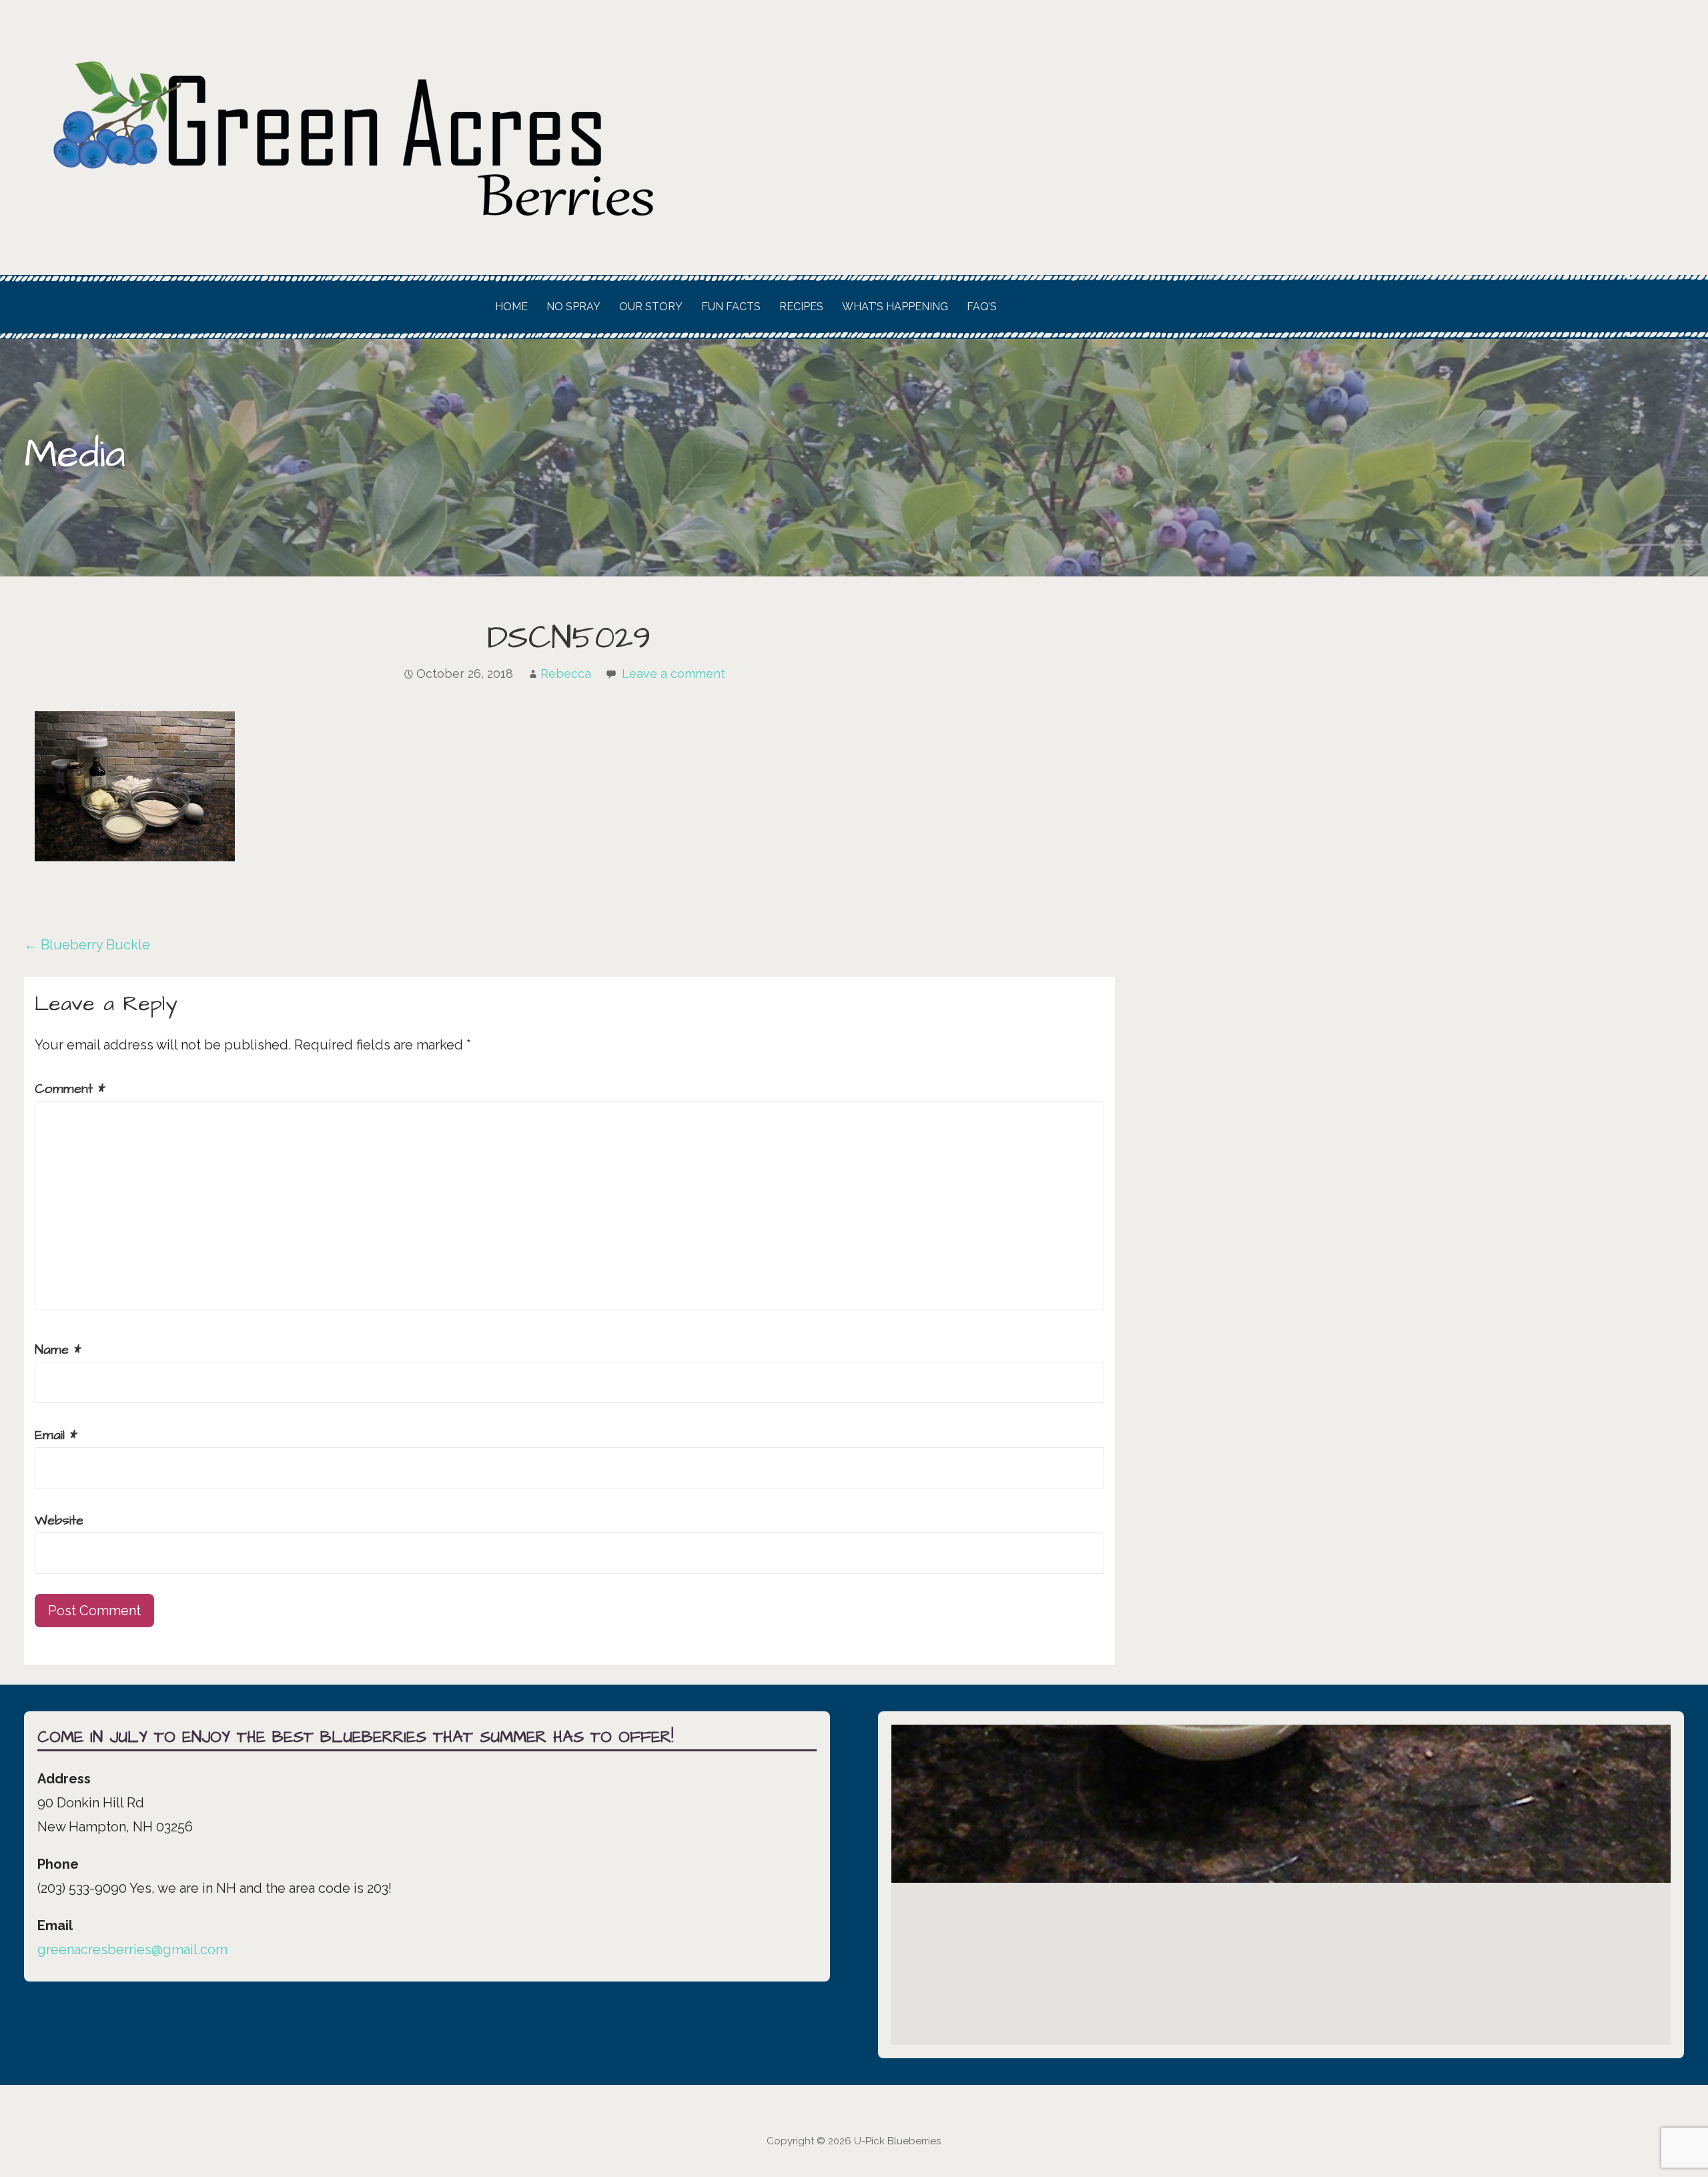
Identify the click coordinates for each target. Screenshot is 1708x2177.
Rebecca (566, 674)
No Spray (573, 307)
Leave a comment (674, 674)
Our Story (651, 307)
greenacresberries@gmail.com (132, 1949)
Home (511, 307)
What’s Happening (895, 307)
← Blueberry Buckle (87, 945)
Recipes (801, 307)
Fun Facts (731, 307)
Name (58, 1350)
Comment (70, 1089)
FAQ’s (982, 307)
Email (56, 1435)
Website (59, 1520)
